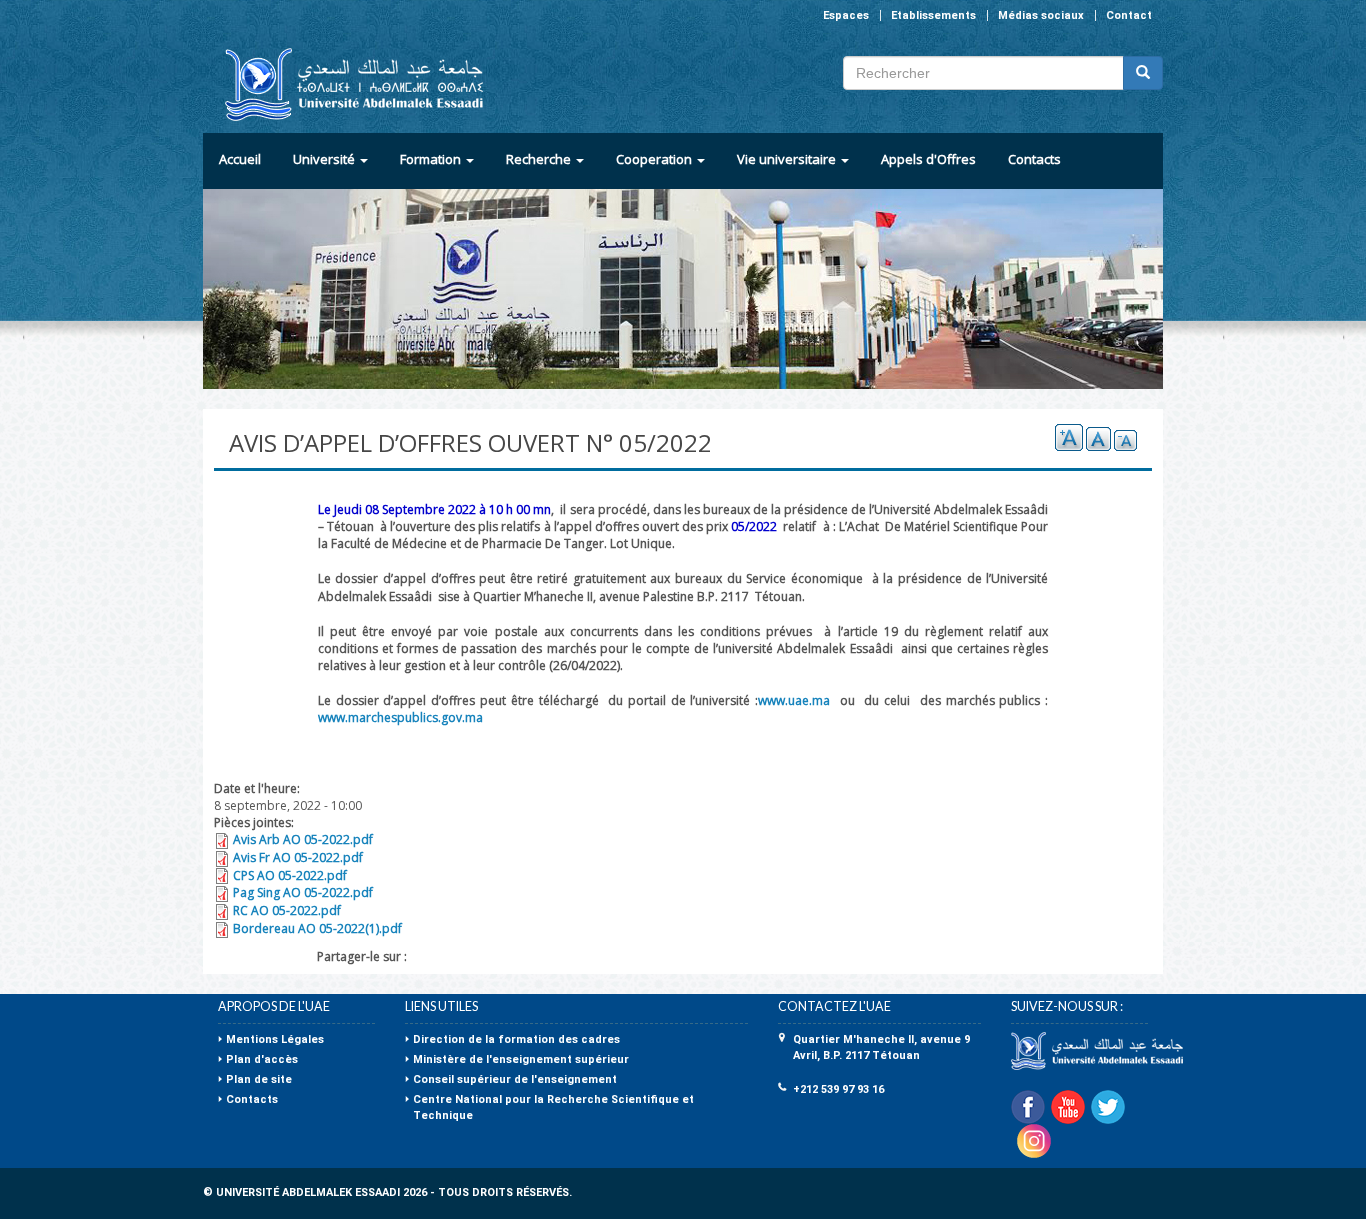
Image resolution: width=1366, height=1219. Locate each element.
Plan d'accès (262, 1059)
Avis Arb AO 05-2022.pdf (303, 839)
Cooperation (655, 159)
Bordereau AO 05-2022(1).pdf (317, 928)
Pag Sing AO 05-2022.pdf (303, 892)
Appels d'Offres (928, 159)
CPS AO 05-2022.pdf (290, 875)
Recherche (540, 159)
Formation (432, 159)
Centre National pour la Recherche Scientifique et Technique (553, 1107)
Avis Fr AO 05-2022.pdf (298, 857)
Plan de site (259, 1079)
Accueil (240, 159)
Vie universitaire (788, 159)
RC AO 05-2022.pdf (287, 910)
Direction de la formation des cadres (516, 1039)
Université (325, 159)
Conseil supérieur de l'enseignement (515, 1079)
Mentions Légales (275, 1039)
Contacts (1034, 159)
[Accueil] (345, 84)
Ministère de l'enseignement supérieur (521, 1059)
